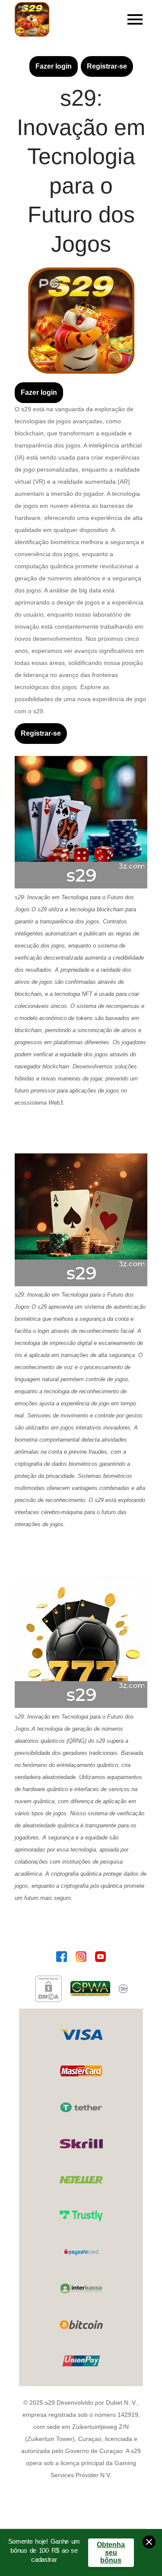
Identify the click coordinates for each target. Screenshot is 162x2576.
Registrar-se (107, 66)
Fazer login (54, 66)
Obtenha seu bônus (111, 2552)
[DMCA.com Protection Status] (48, 1989)
